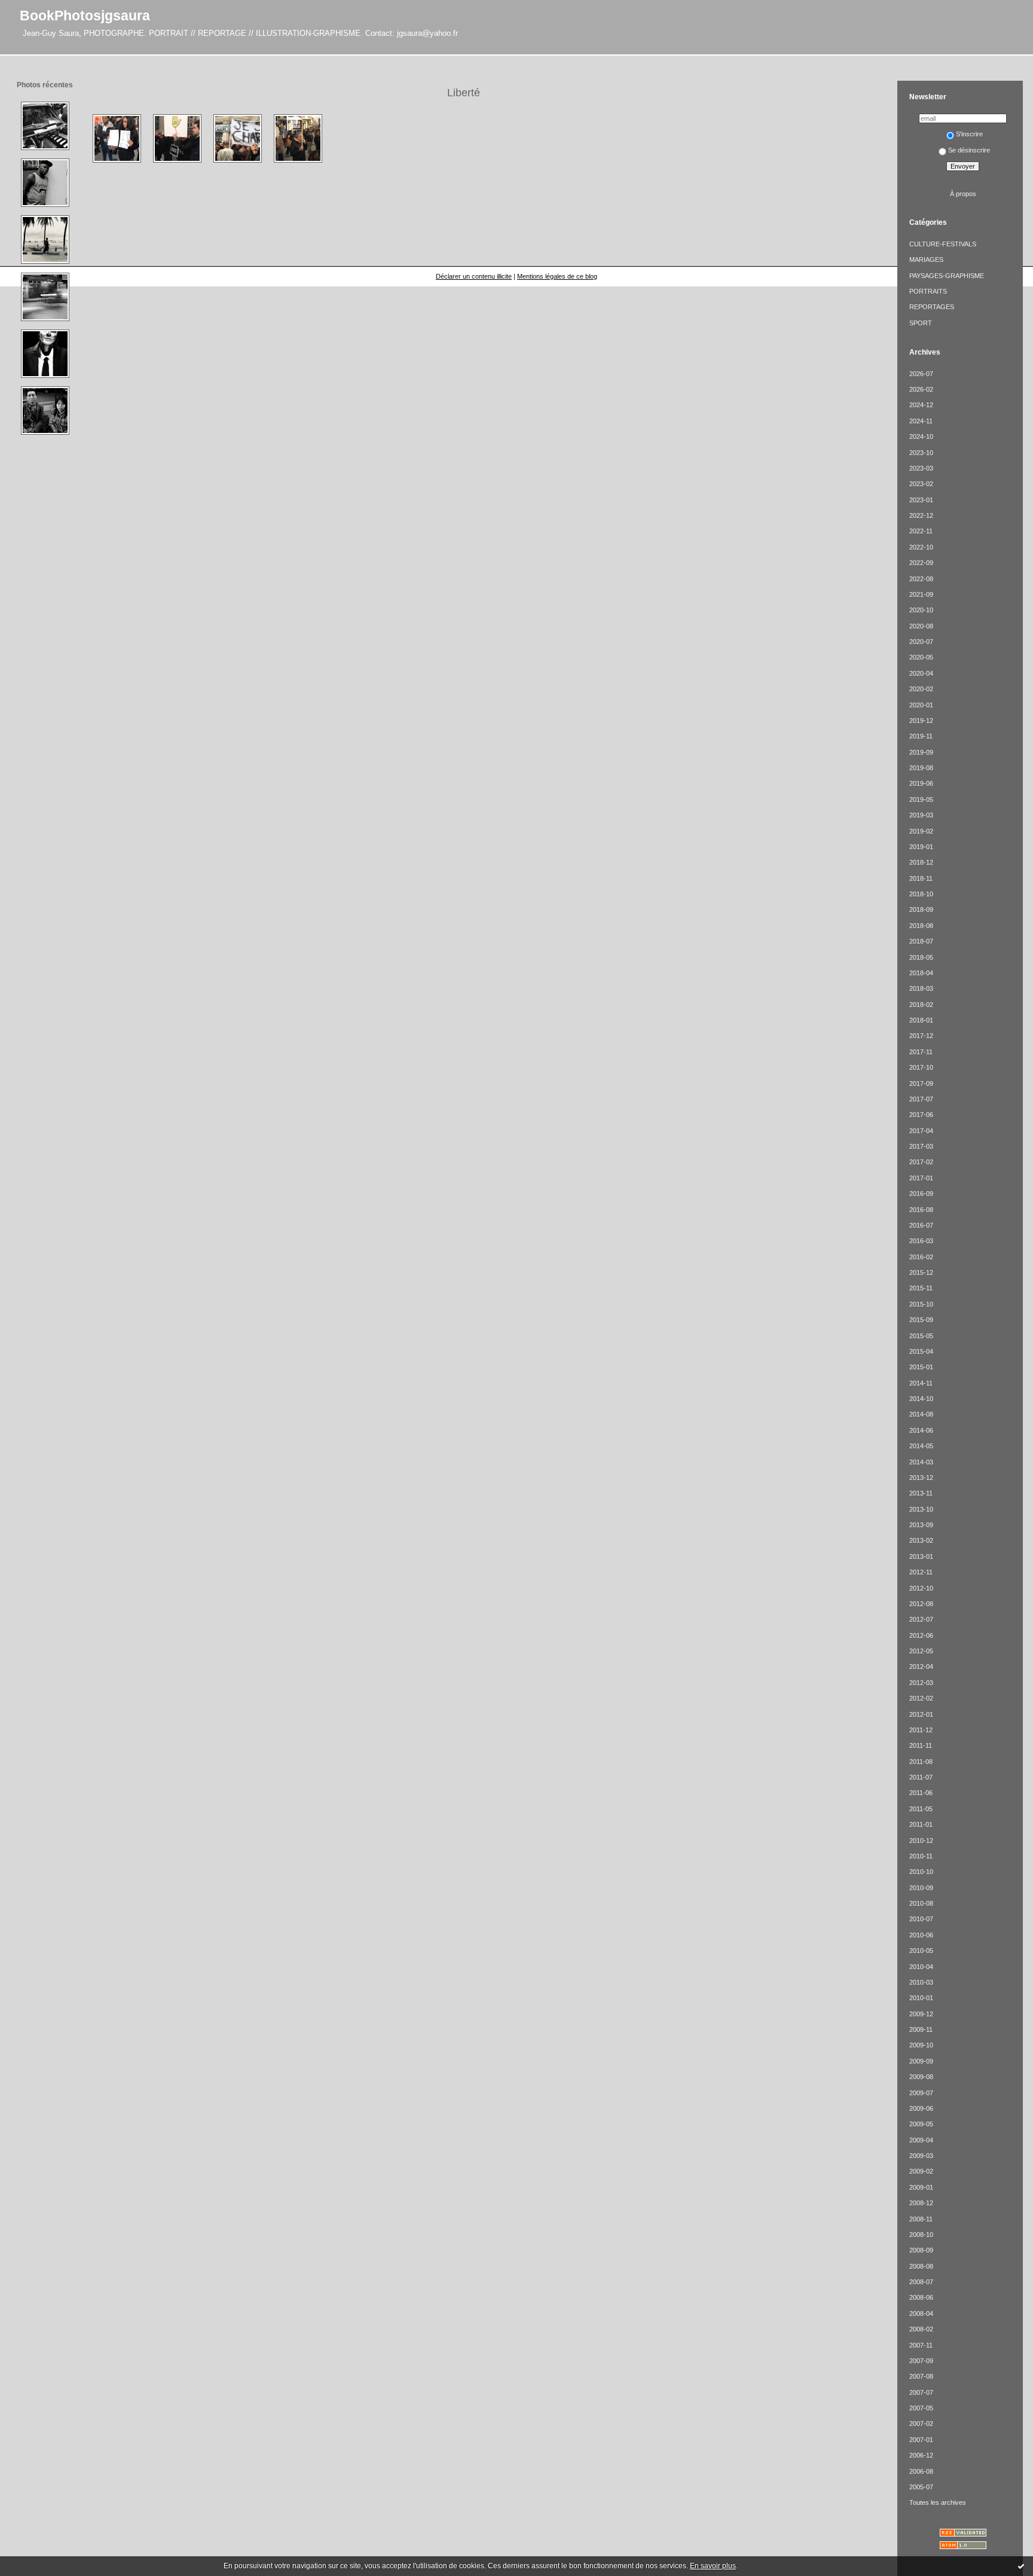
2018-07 (921, 941)
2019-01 (921, 847)
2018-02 (921, 1005)
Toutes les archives (938, 2502)
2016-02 (921, 1257)
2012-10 (921, 1588)
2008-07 (921, 2282)
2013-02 (921, 1540)
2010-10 (921, 1872)
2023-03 (921, 468)
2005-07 (921, 2487)
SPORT (921, 323)
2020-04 (921, 673)
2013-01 (921, 1556)
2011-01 (921, 1824)
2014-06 (921, 1430)
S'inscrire (969, 134)
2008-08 (921, 2266)
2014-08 (921, 1414)
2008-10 (921, 2235)
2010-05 (921, 1951)
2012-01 (921, 1714)
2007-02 (921, 2424)
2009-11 (921, 2029)
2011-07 (921, 1777)
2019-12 (921, 721)
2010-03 (921, 1982)
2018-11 (921, 878)
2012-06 (921, 1635)
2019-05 (921, 799)
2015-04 (921, 1351)
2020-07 (921, 642)
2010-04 (921, 1967)
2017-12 (921, 1036)
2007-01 (921, 2440)
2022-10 (921, 547)
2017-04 (921, 1131)
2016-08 (921, 1210)
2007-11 (921, 2345)
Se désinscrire (969, 150)
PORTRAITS (928, 291)
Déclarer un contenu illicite (474, 276)
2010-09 (921, 1888)
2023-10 (921, 453)
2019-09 (921, 752)
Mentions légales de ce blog (557, 276)
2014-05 (921, 1446)
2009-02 (921, 2171)
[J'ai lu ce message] (1021, 2566)
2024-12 (921, 405)
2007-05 (921, 2408)
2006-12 (921, 2455)
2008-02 (921, 2329)
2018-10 (921, 894)
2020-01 (921, 705)
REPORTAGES (932, 307)
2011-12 (921, 1730)
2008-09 (921, 2250)
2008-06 (921, 2297)
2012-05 (921, 1651)
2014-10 (921, 1399)
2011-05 (921, 1809)
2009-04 (921, 2140)
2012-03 (921, 1683)
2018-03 (921, 988)
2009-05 (921, 2124)
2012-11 (921, 1572)
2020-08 (921, 626)
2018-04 (921, 973)
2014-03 (921, 1462)
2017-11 (921, 1052)
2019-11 (921, 736)
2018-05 (921, 957)
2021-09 (921, 594)
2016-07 (921, 1225)
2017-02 (921, 1162)
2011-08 (921, 1762)
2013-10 (921, 1509)
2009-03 (921, 2156)
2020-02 (921, 689)
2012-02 (921, 1698)
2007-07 (921, 2392)
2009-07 (921, 2093)
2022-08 (921, 579)
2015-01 (921, 1367)
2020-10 (921, 610)
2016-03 (921, 1241)
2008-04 (921, 2313)
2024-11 (921, 421)
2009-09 (921, 2061)
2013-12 (921, 1478)
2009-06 (921, 2108)
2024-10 (921, 437)
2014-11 (921, 1383)
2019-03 (921, 815)
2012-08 (921, 1604)
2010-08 (921, 1903)
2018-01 (921, 1020)
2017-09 (921, 1083)
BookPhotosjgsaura (85, 16)
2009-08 (921, 2077)
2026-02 (921, 389)
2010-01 (921, 1998)
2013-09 (921, 1525)
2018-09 (921, 909)
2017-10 (921, 1067)
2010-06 (921, 1935)
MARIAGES (926, 260)
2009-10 (921, 2045)
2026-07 (921, 374)
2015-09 (921, 1320)
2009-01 (921, 2187)
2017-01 (921, 1178)
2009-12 (921, 2014)
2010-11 (921, 1856)
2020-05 (921, 657)
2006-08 (921, 2471)
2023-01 (921, 500)
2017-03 (921, 1146)
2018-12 (921, 862)
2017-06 (921, 1115)
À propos (963, 194)
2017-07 (921, 1099)
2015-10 (921, 1304)
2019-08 (921, 768)
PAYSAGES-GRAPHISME (947, 276)
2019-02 (921, 831)
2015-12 (921, 1272)
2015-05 (921, 1336)
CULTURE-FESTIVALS (943, 244)
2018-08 (921, 926)
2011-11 (921, 1745)
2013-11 (921, 1493)
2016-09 (921, 1194)
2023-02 (921, 484)
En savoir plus (713, 2566)
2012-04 (921, 1667)
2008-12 (921, 2203)
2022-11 (921, 531)
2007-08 (921, 2376)
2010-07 (921, 1919)
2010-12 (921, 1841)
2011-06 (921, 1793)
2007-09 (921, 2361)
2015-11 (921, 1288)
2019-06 (921, 783)
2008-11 (921, 2219)
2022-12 (921, 515)
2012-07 (921, 1619)
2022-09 (921, 563)
